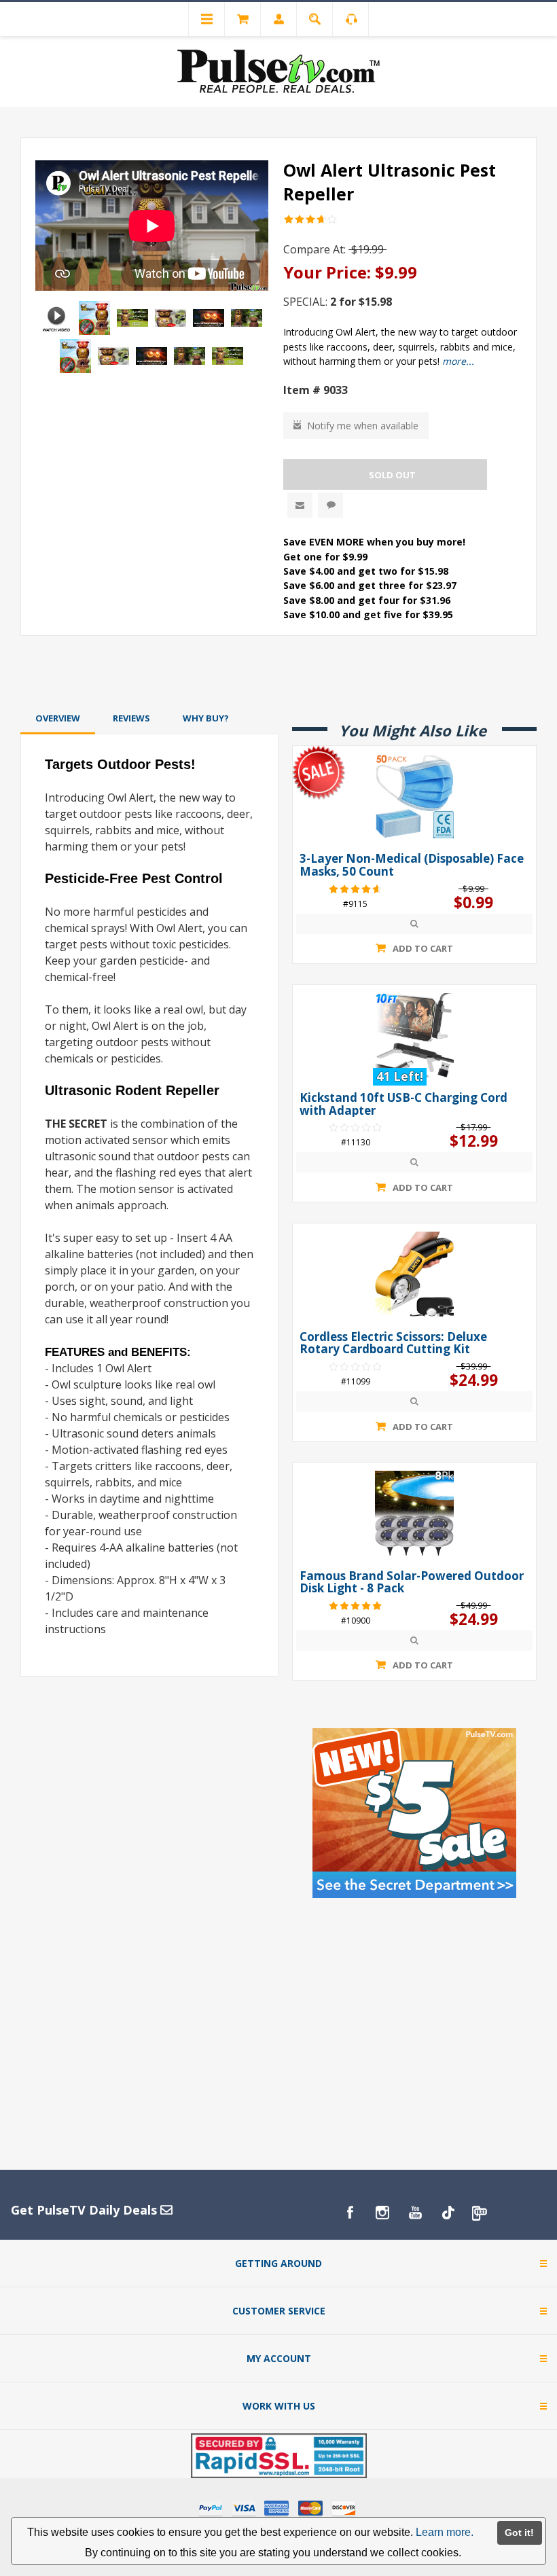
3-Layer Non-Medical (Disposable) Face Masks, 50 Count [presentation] (412, 865)
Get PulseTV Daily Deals (86, 2210)
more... (458, 361)
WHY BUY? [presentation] (206, 718)
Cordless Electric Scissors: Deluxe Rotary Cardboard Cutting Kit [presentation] (393, 1343)
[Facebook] (350, 2213)
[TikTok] (448, 2213)
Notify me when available (363, 426)
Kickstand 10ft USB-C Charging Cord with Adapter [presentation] (403, 1104)
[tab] (58, 718)
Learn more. (445, 2532)
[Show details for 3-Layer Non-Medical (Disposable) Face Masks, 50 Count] (414, 796)
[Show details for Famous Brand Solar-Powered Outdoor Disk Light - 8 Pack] (414, 1513)
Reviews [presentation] (131, 718)
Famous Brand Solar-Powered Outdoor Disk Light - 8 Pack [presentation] (412, 1582)
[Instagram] (382, 2213)
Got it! (519, 2533)
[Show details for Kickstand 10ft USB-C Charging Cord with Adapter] (414, 1035)
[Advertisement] (278, 672)
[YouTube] (415, 2213)
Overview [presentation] (58, 718)
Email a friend (300, 505)
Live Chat (330, 505)
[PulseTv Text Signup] (480, 2213)
